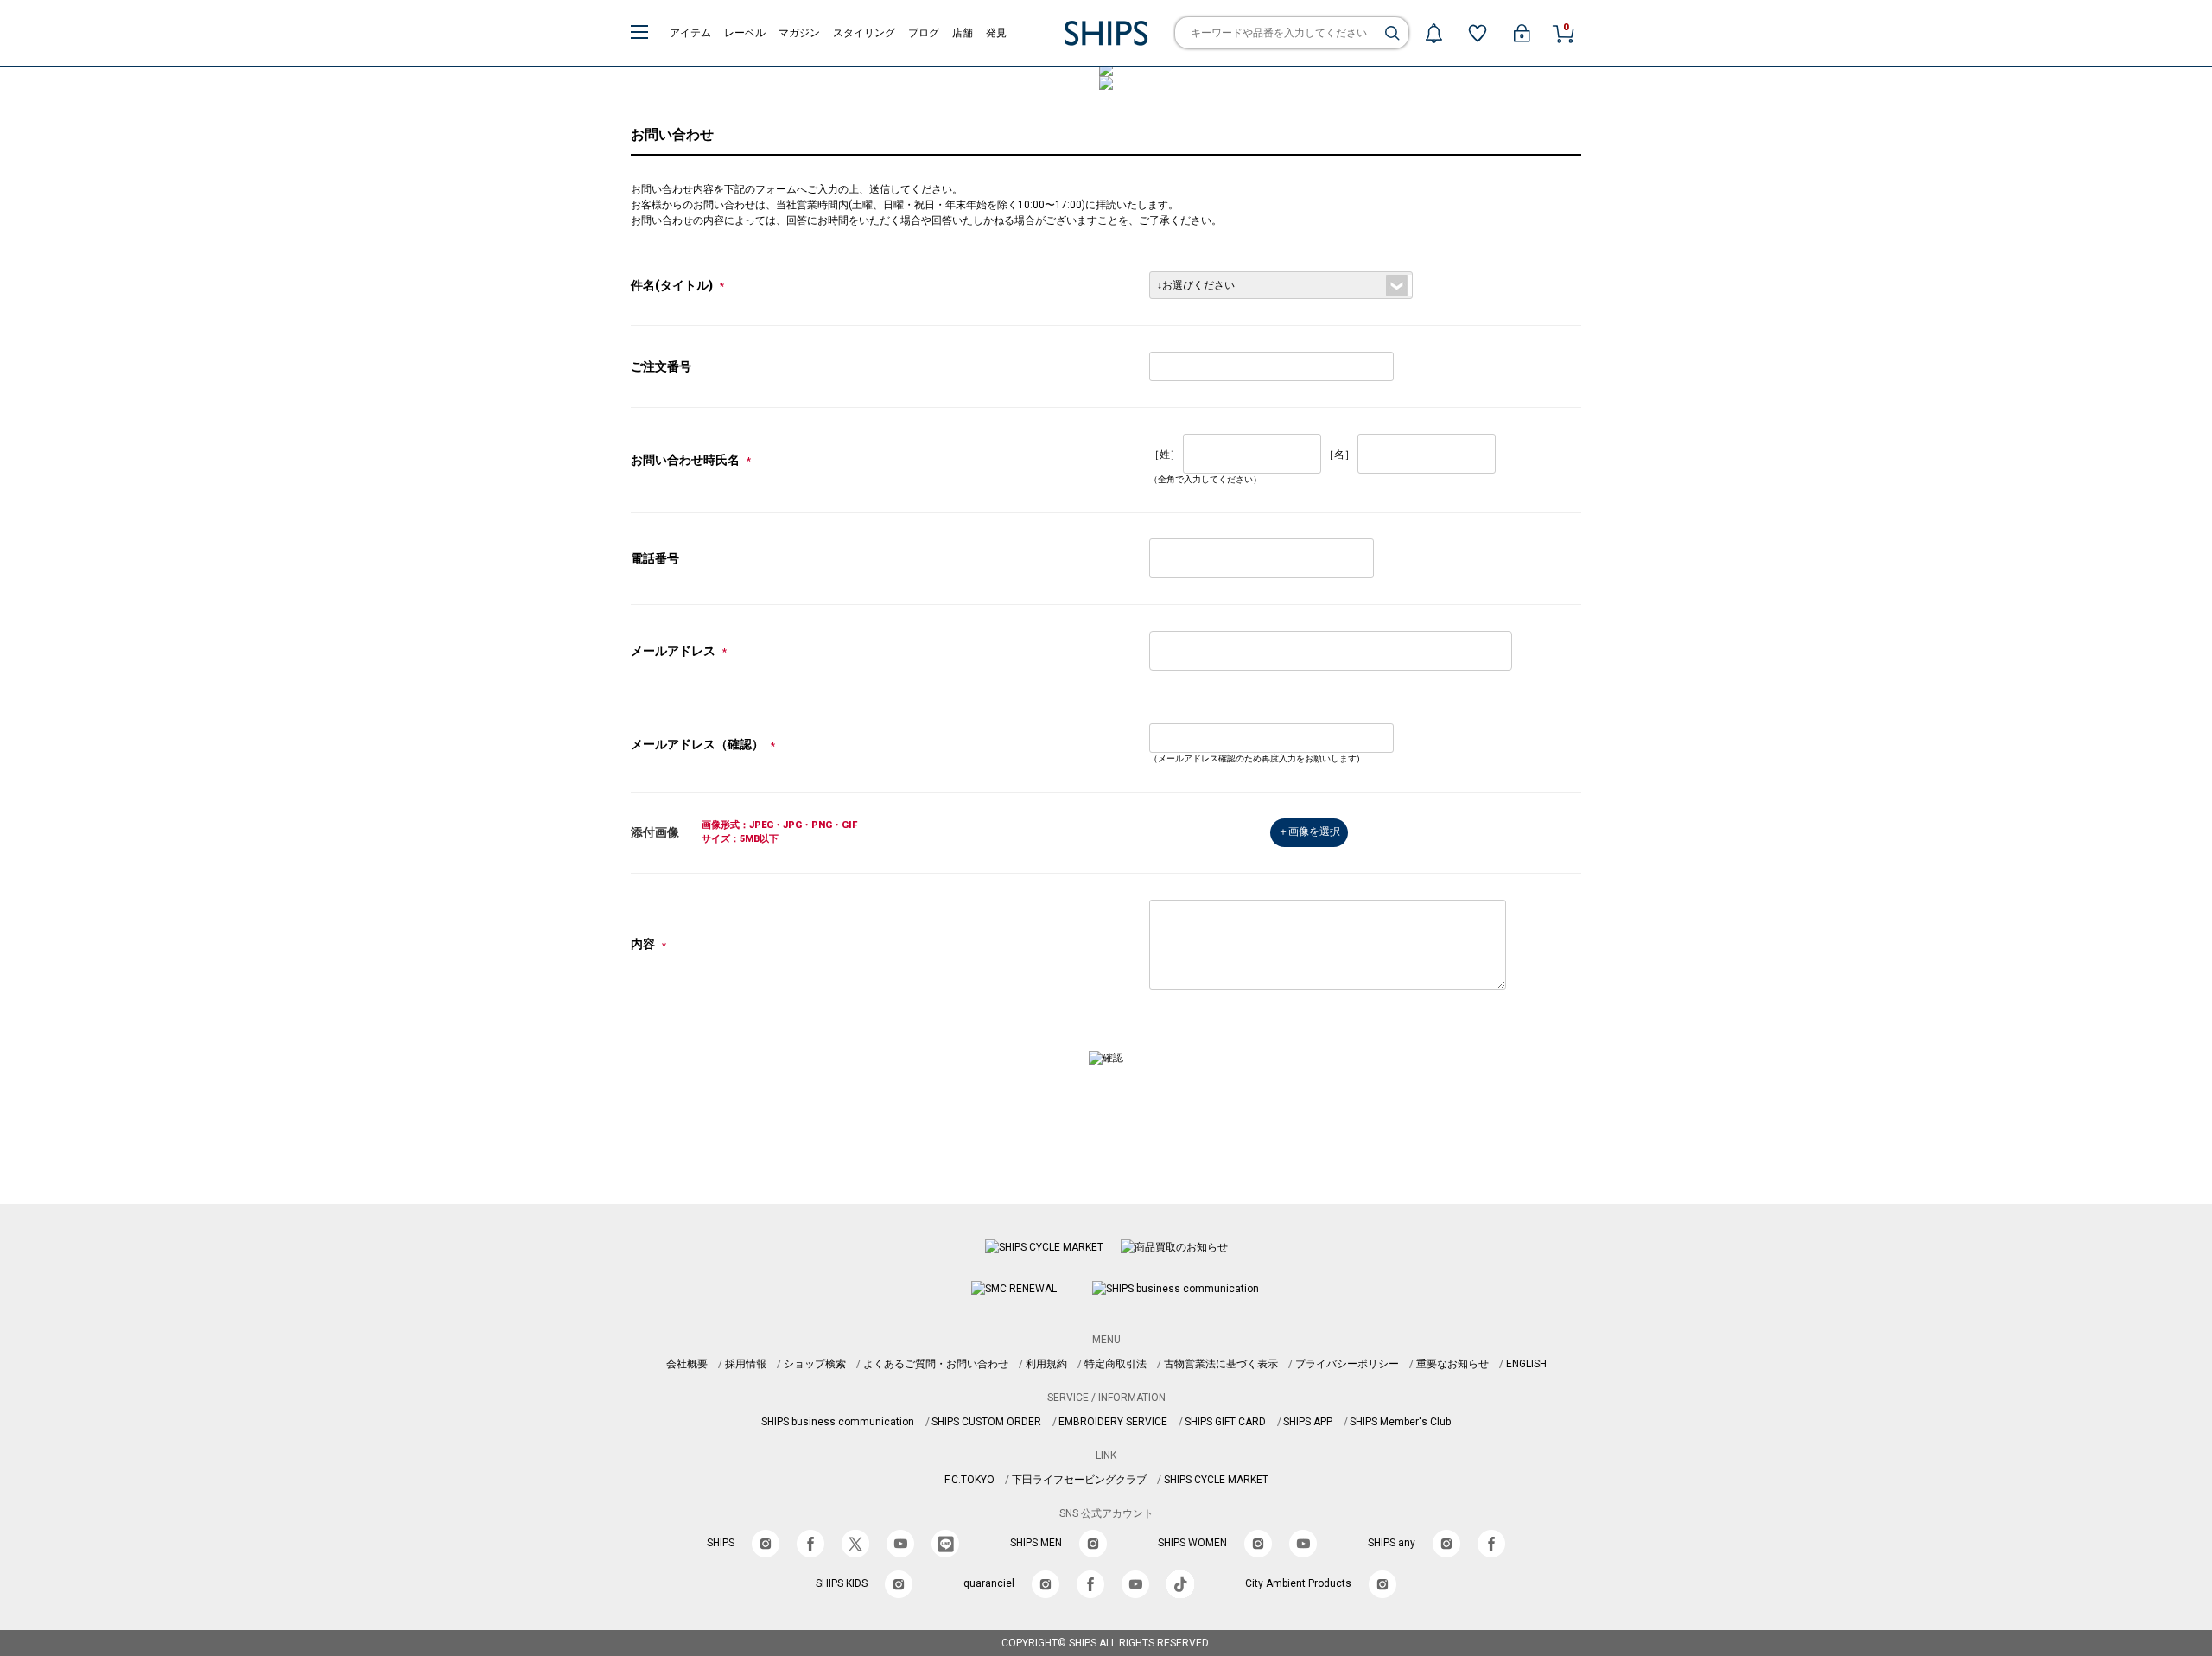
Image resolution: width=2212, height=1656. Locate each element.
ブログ (924, 33)
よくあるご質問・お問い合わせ (936, 1364)
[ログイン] (1522, 33)
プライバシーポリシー (1347, 1364)
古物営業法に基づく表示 (1221, 1364)
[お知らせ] (1433, 33)
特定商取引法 (1116, 1364)
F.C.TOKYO (969, 1480)
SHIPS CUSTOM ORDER (986, 1422)
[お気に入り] (1478, 33)
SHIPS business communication (838, 1422)
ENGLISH (1526, 1364)
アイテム (690, 33)
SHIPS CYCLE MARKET (1216, 1480)
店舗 (963, 33)
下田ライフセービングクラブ (1079, 1480)
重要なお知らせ (1452, 1364)
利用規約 (1046, 1364)
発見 (996, 33)
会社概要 (687, 1364)
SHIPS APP (1308, 1422)
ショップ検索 (815, 1364)
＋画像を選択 (1309, 831)
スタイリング (864, 33)
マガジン (799, 33)
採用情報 (746, 1364)
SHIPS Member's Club (1400, 1422)
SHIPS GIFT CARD (1225, 1422)
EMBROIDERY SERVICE (1113, 1422)
